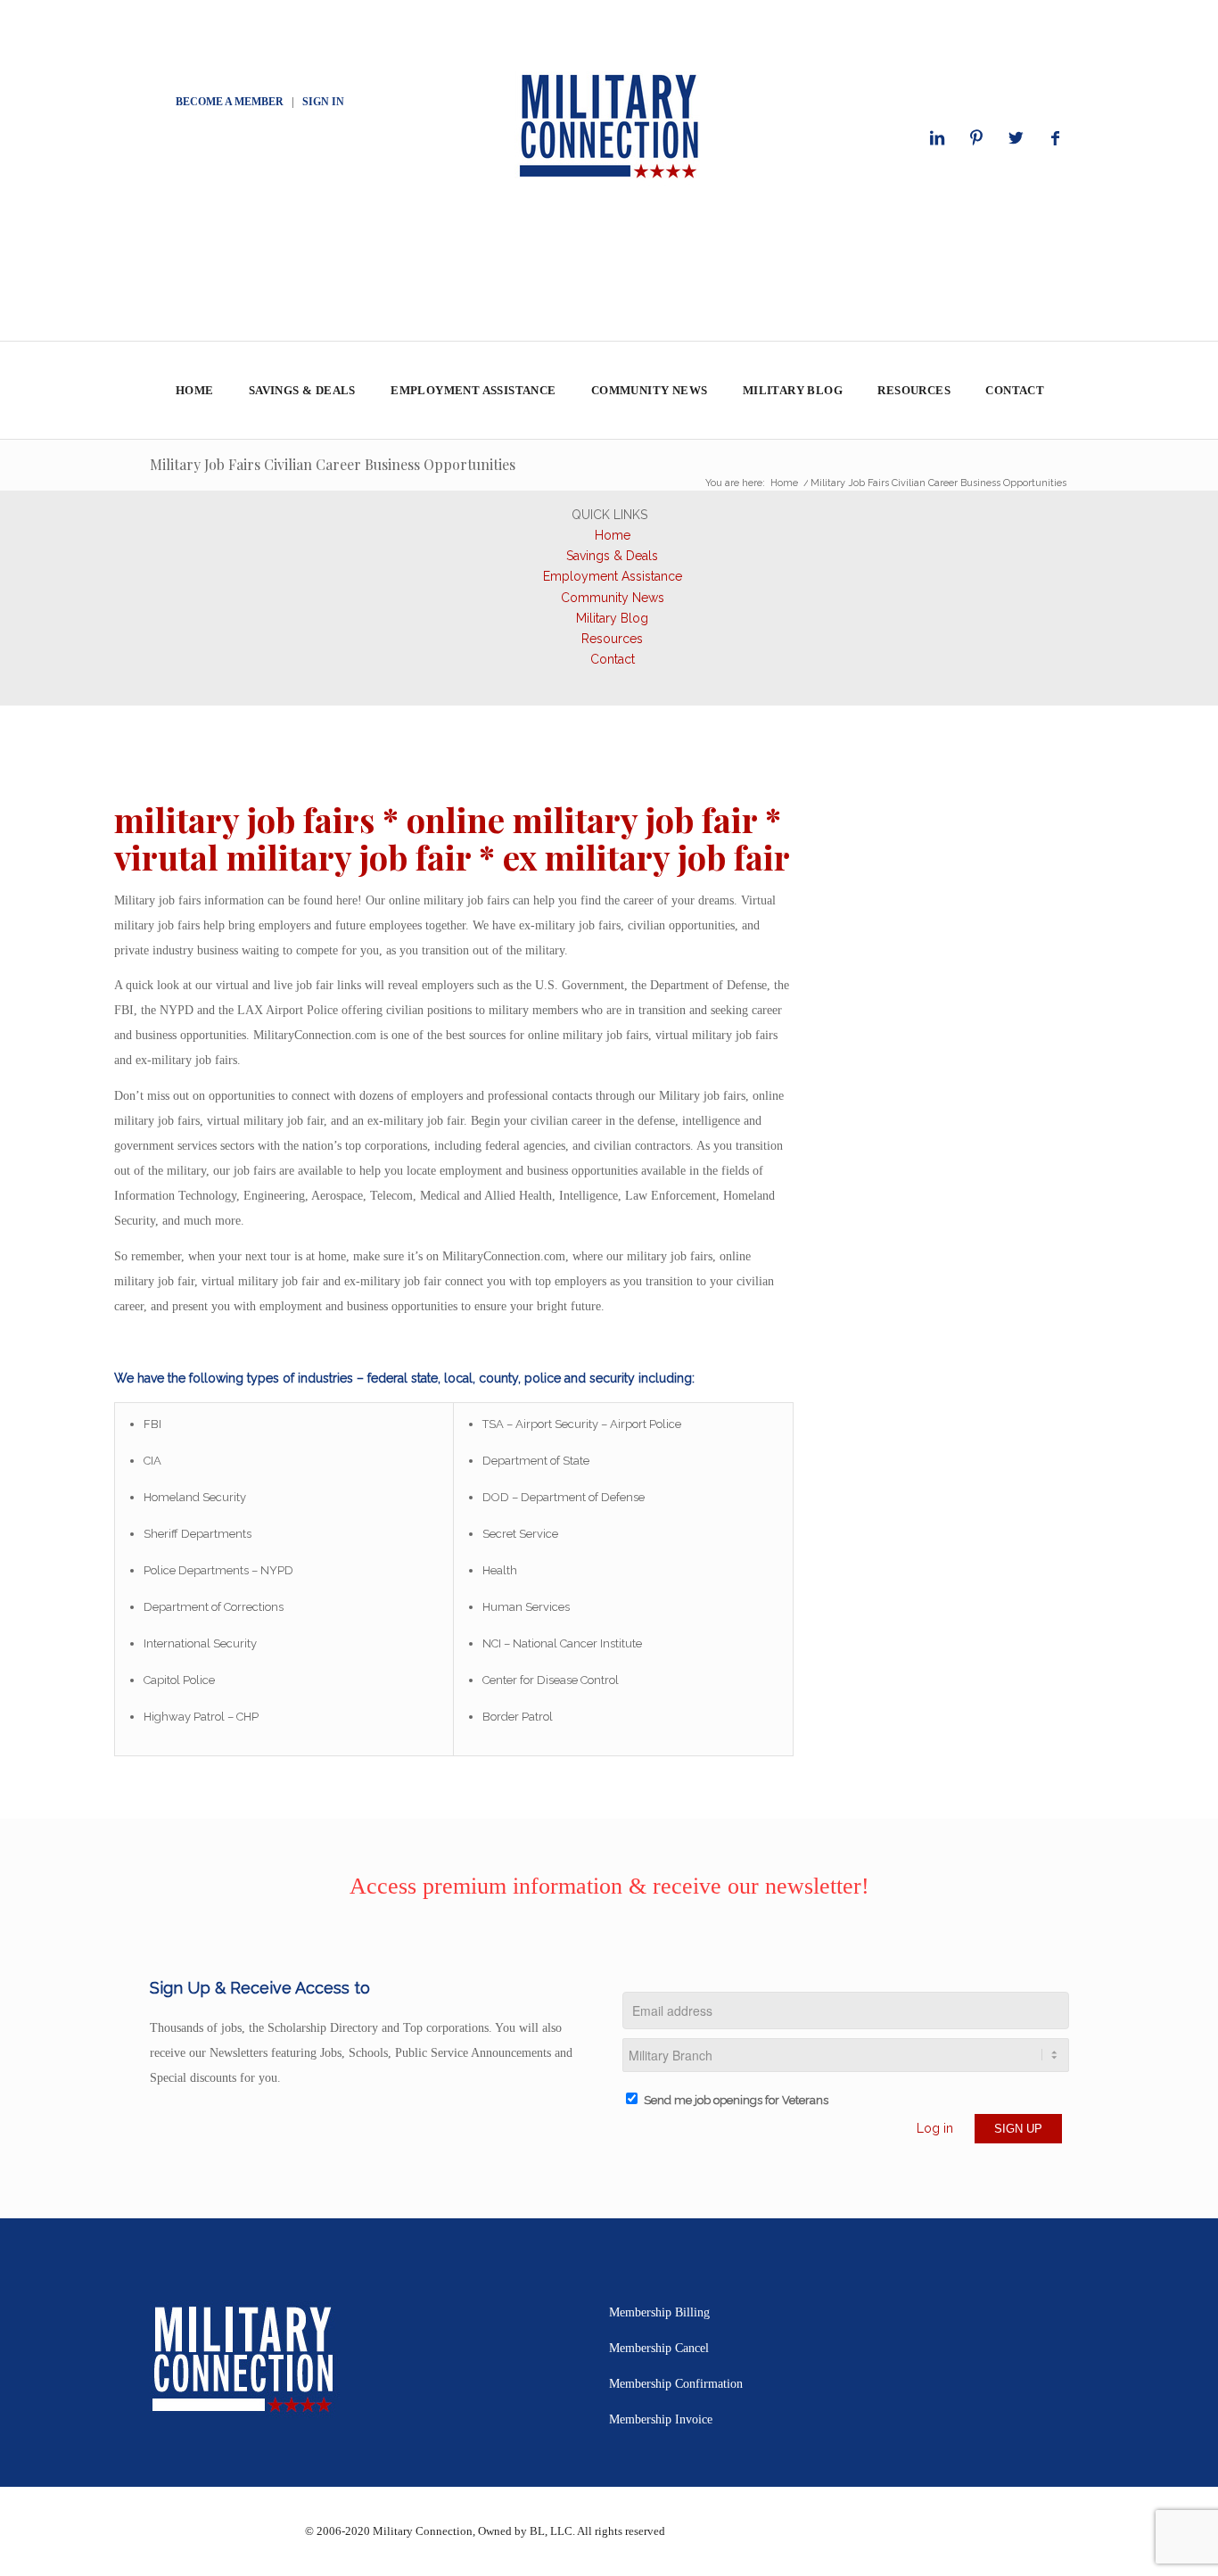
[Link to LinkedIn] (937, 138)
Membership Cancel (659, 2348)
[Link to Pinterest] (976, 138)
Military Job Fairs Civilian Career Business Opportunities (333, 464)
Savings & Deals (612, 556)
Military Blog (612, 618)
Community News (613, 598)
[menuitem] (194, 391)
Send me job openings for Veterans (736, 2100)
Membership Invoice (661, 2419)
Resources (612, 639)
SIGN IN (323, 102)
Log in (935, 2128)
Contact (613, 659)
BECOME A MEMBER (230, 102)
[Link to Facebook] (1055, 138)
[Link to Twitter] (1016, 138)
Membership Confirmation (676, 2384)
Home (613, 535)
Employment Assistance (613, 576)
